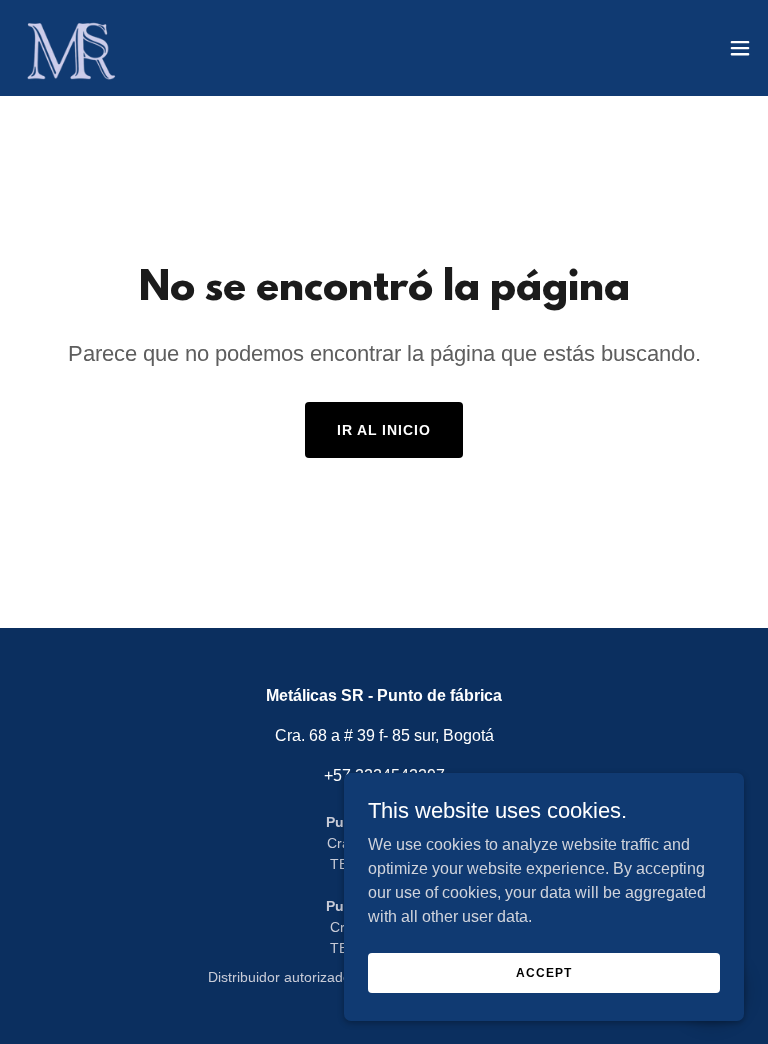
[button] (740, 48)
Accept (543, 972)
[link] (69, 48)
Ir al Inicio (384, 430)
